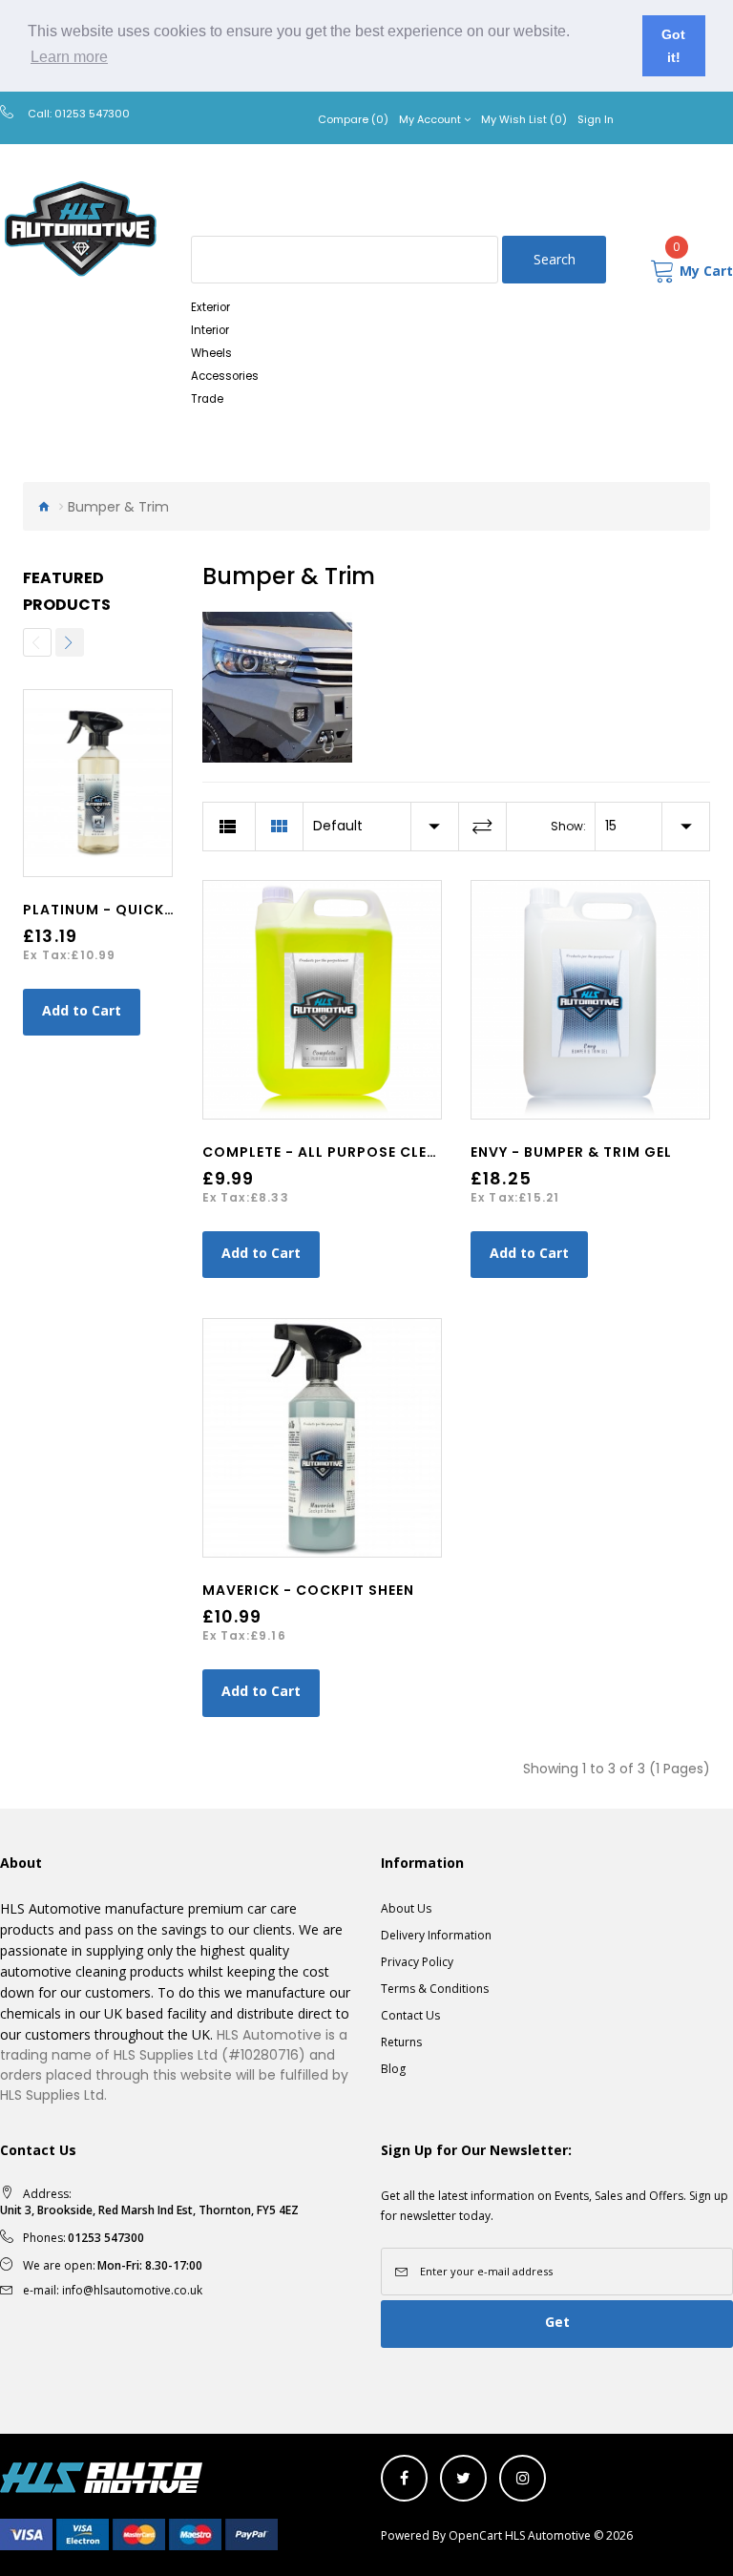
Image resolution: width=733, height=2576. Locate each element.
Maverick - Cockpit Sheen (308, 1590)
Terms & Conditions (435, 1989)
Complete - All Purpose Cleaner (334, 1152)
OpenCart (475, 2535)
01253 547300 (92, 114)
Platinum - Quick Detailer (130, 910)
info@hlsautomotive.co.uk (132, 2290)
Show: (568, 826)
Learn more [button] (69, 57)
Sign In (596, 119)
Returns (401, 2042)
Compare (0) (353, 119)
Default (338, 826)
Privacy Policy (417, 1962)
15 (611, 826)
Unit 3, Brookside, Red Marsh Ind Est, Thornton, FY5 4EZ (149, 2210)
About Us (406, 1908)
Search (555, 259)
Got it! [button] (673, 46)
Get (557, 2322)
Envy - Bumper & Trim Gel (571, 1152)
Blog (393, 2069)
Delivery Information (436, 1935)
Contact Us (410, 2015)
